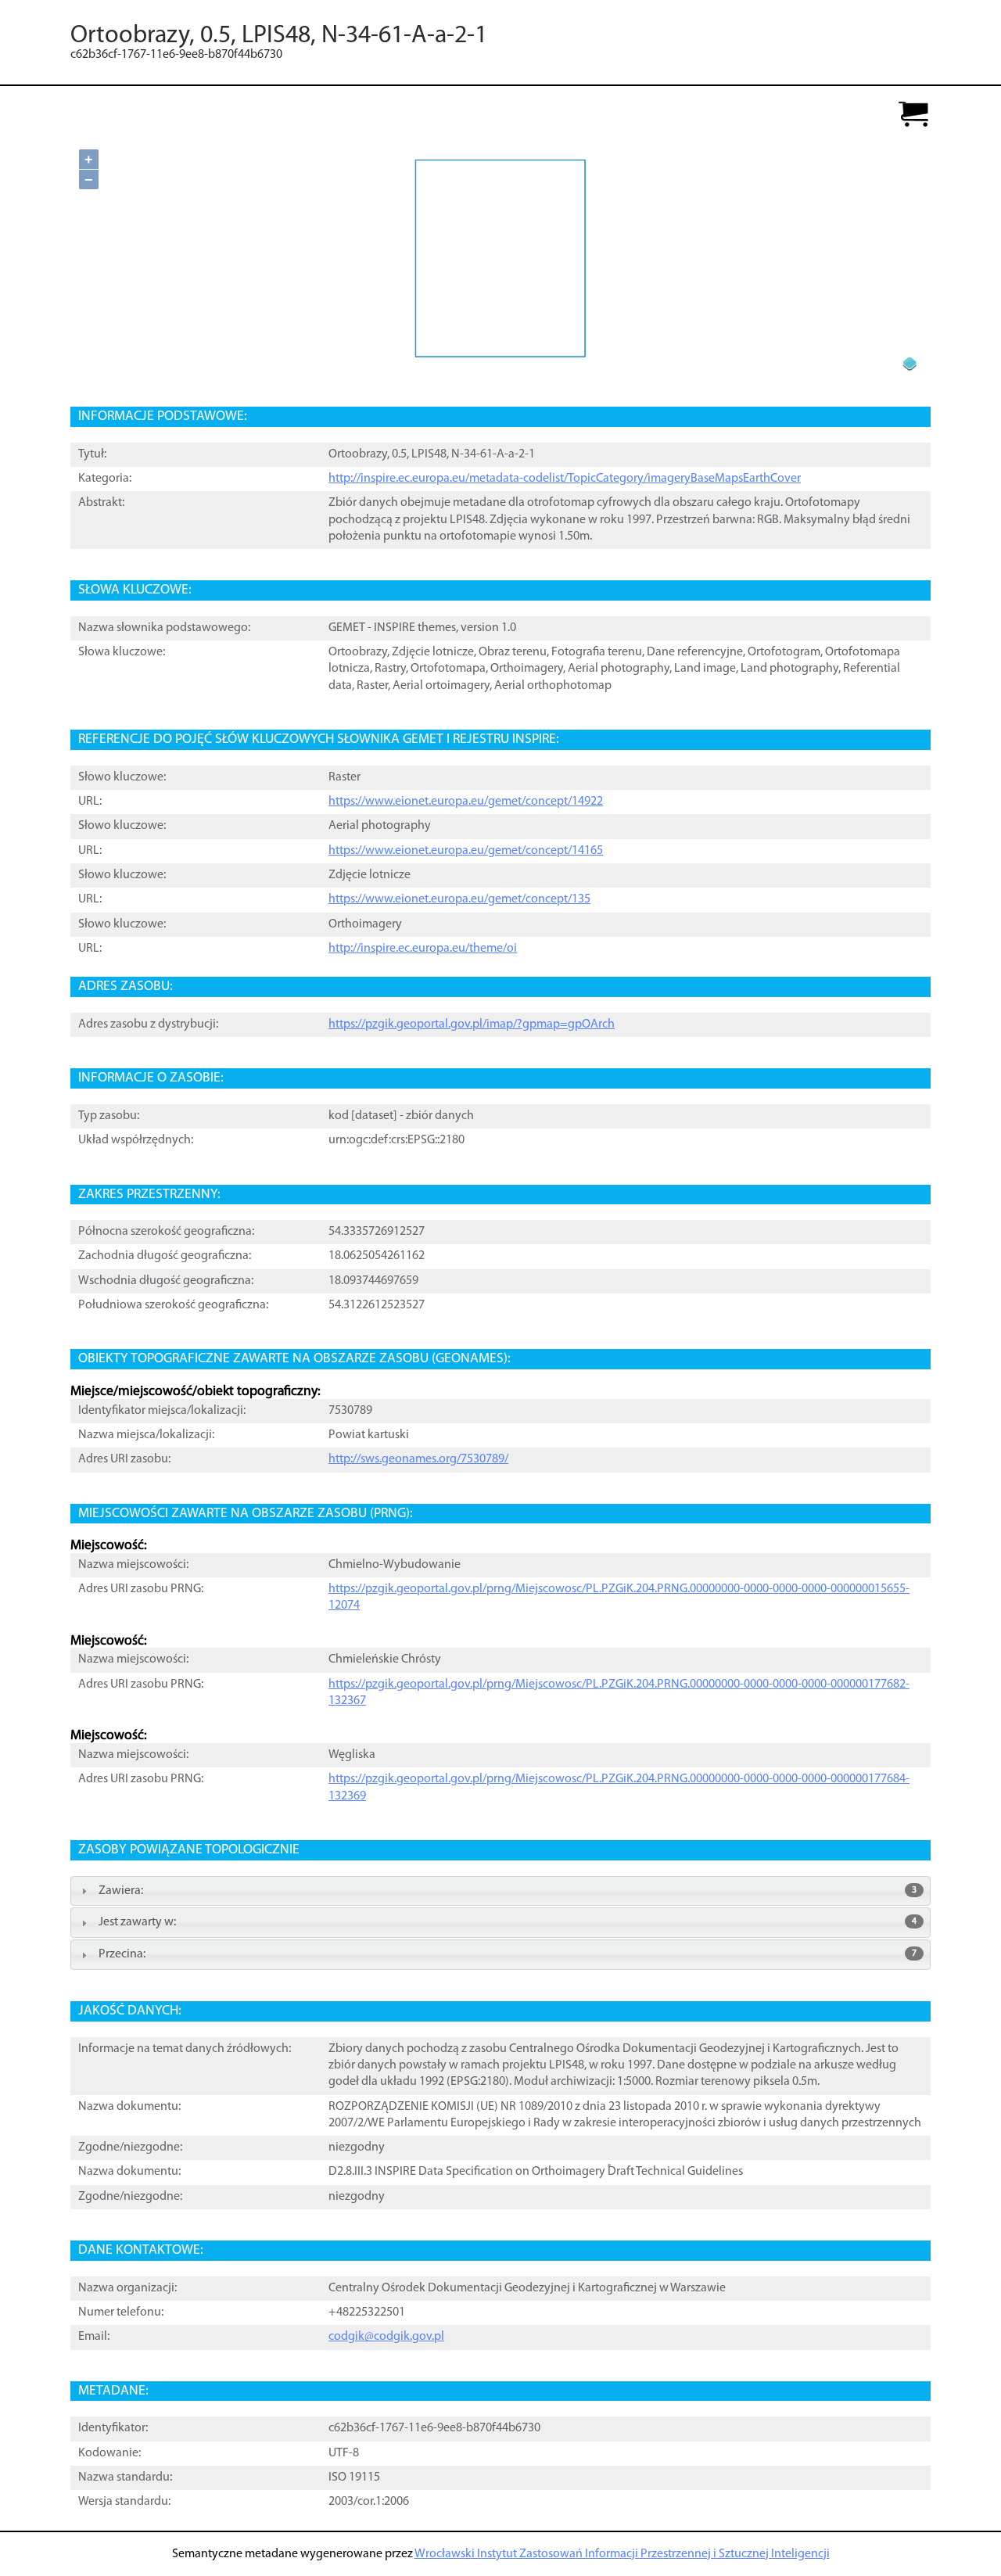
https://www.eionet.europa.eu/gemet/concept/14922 (466, 802)
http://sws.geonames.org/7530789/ (418, 1459)
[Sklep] (913, 115)
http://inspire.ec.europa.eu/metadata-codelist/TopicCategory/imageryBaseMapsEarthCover (565, 479)
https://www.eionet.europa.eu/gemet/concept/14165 (466, 851)
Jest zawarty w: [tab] (508, 1922)
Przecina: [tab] (508, 1954)
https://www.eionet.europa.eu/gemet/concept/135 (459, 899)
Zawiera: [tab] (508, 1891)
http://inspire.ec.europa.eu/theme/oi (423, 949)
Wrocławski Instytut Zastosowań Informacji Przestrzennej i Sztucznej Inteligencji (622, 2554)
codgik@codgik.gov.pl (386, 2337)
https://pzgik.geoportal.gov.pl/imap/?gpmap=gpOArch (472, 1024)
